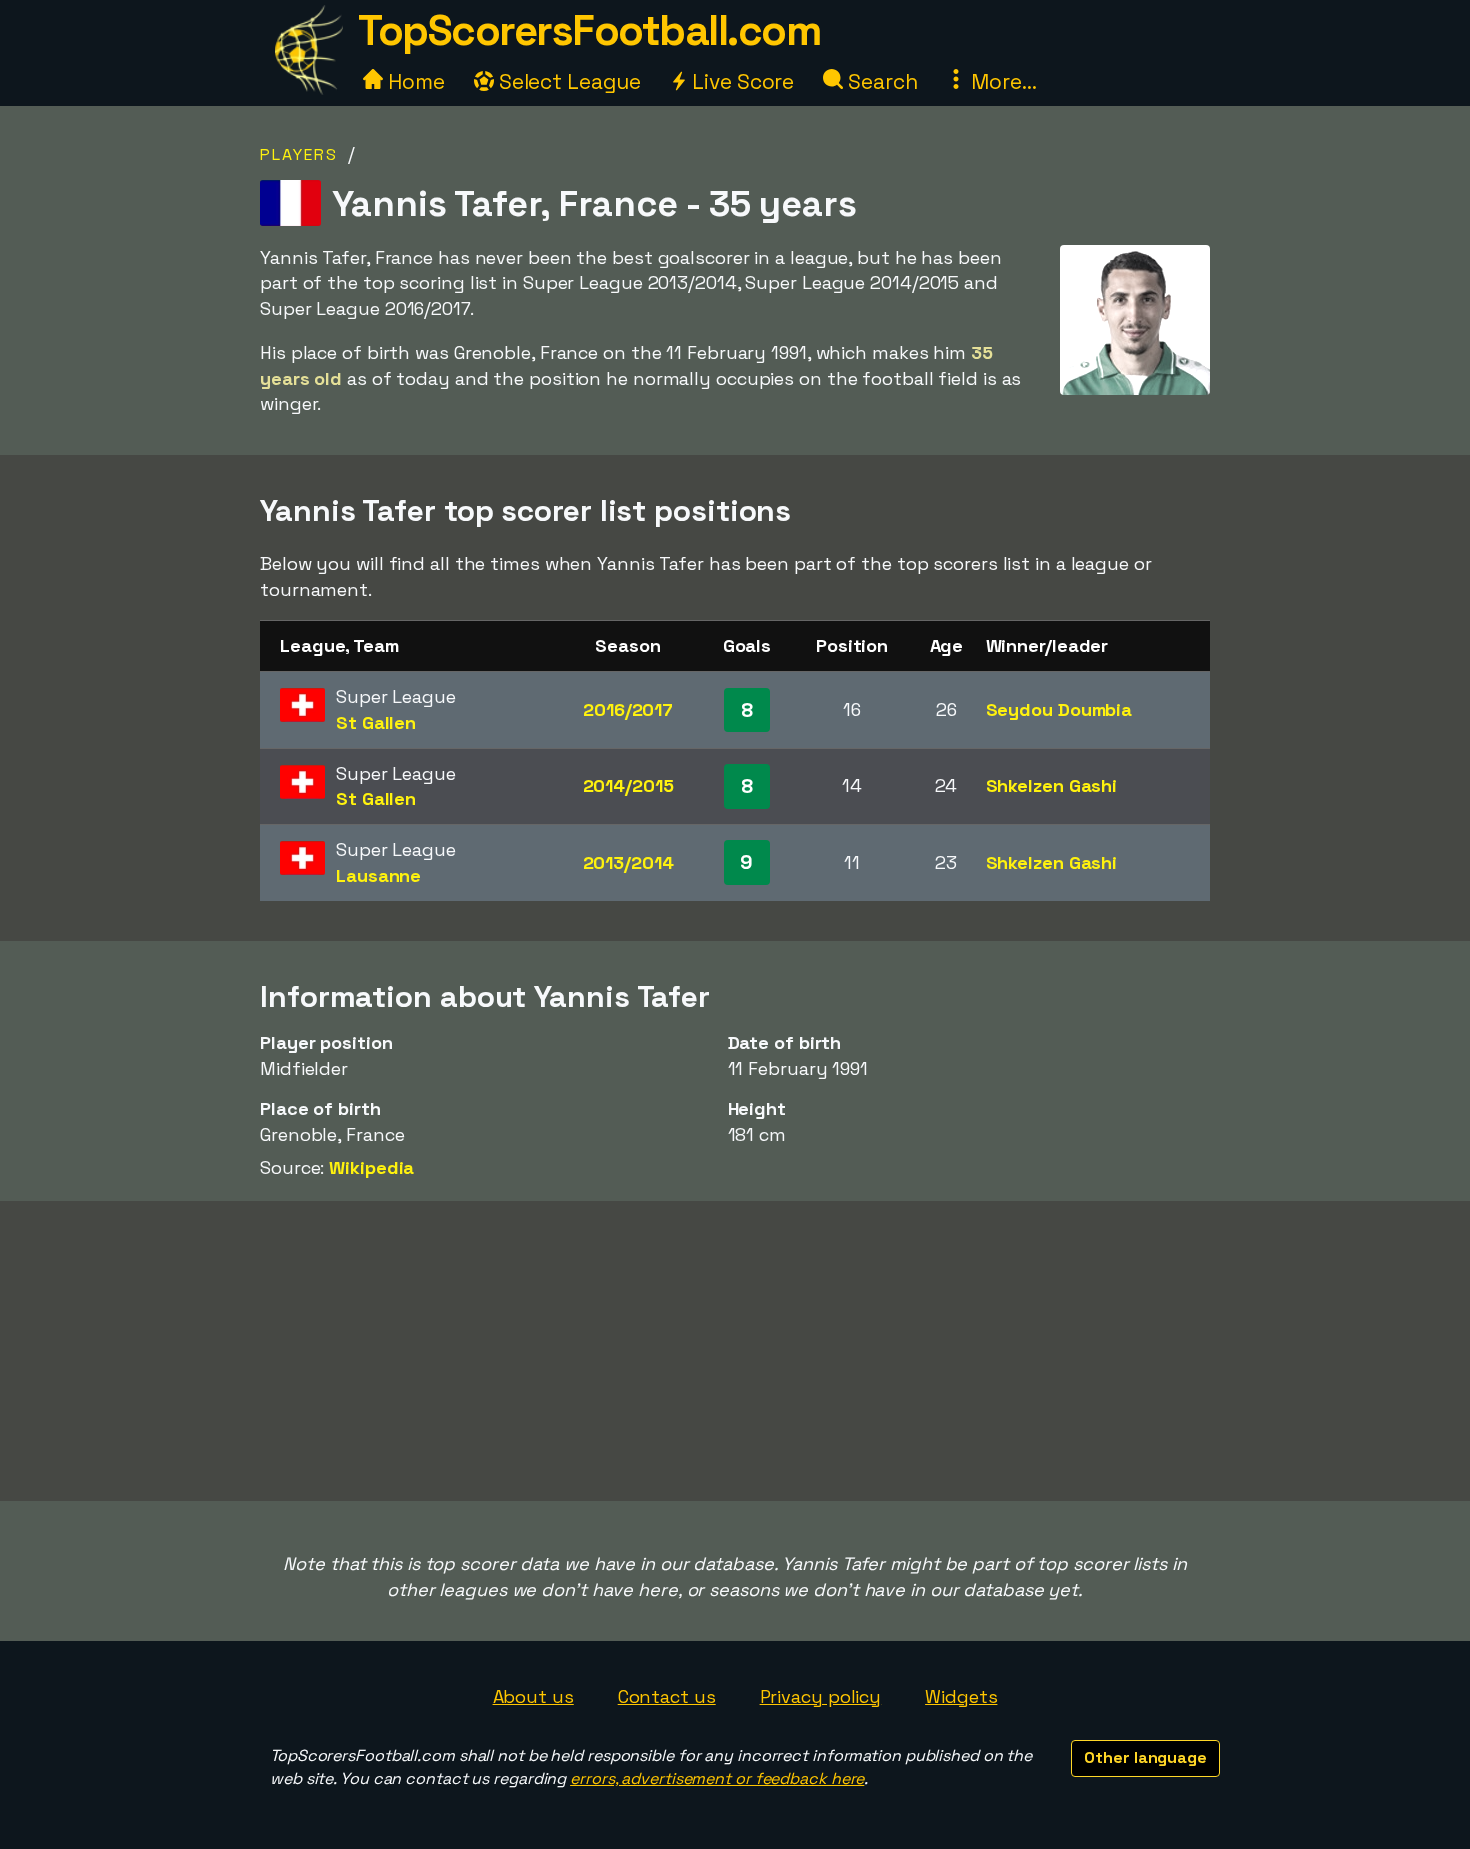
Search (880, 81)
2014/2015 (628, 785)
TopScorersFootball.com (589, 30)
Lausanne (378, 875)
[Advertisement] (735, 1351)
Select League (567, 81)
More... (1001, 81)
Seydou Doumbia (1059, 709)
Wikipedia (371, 1167)
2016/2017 (628, 709)
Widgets (961, 1696)
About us (533, 1696)
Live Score (740, 81)
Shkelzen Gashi (1052, 785)
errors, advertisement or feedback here (717, 1778)
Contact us (667, 1696)
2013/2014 (628, 862)
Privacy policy (821, 1696)
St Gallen (376, 722)
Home (414, 81)
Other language (1145, 1757)
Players (299, 154)
